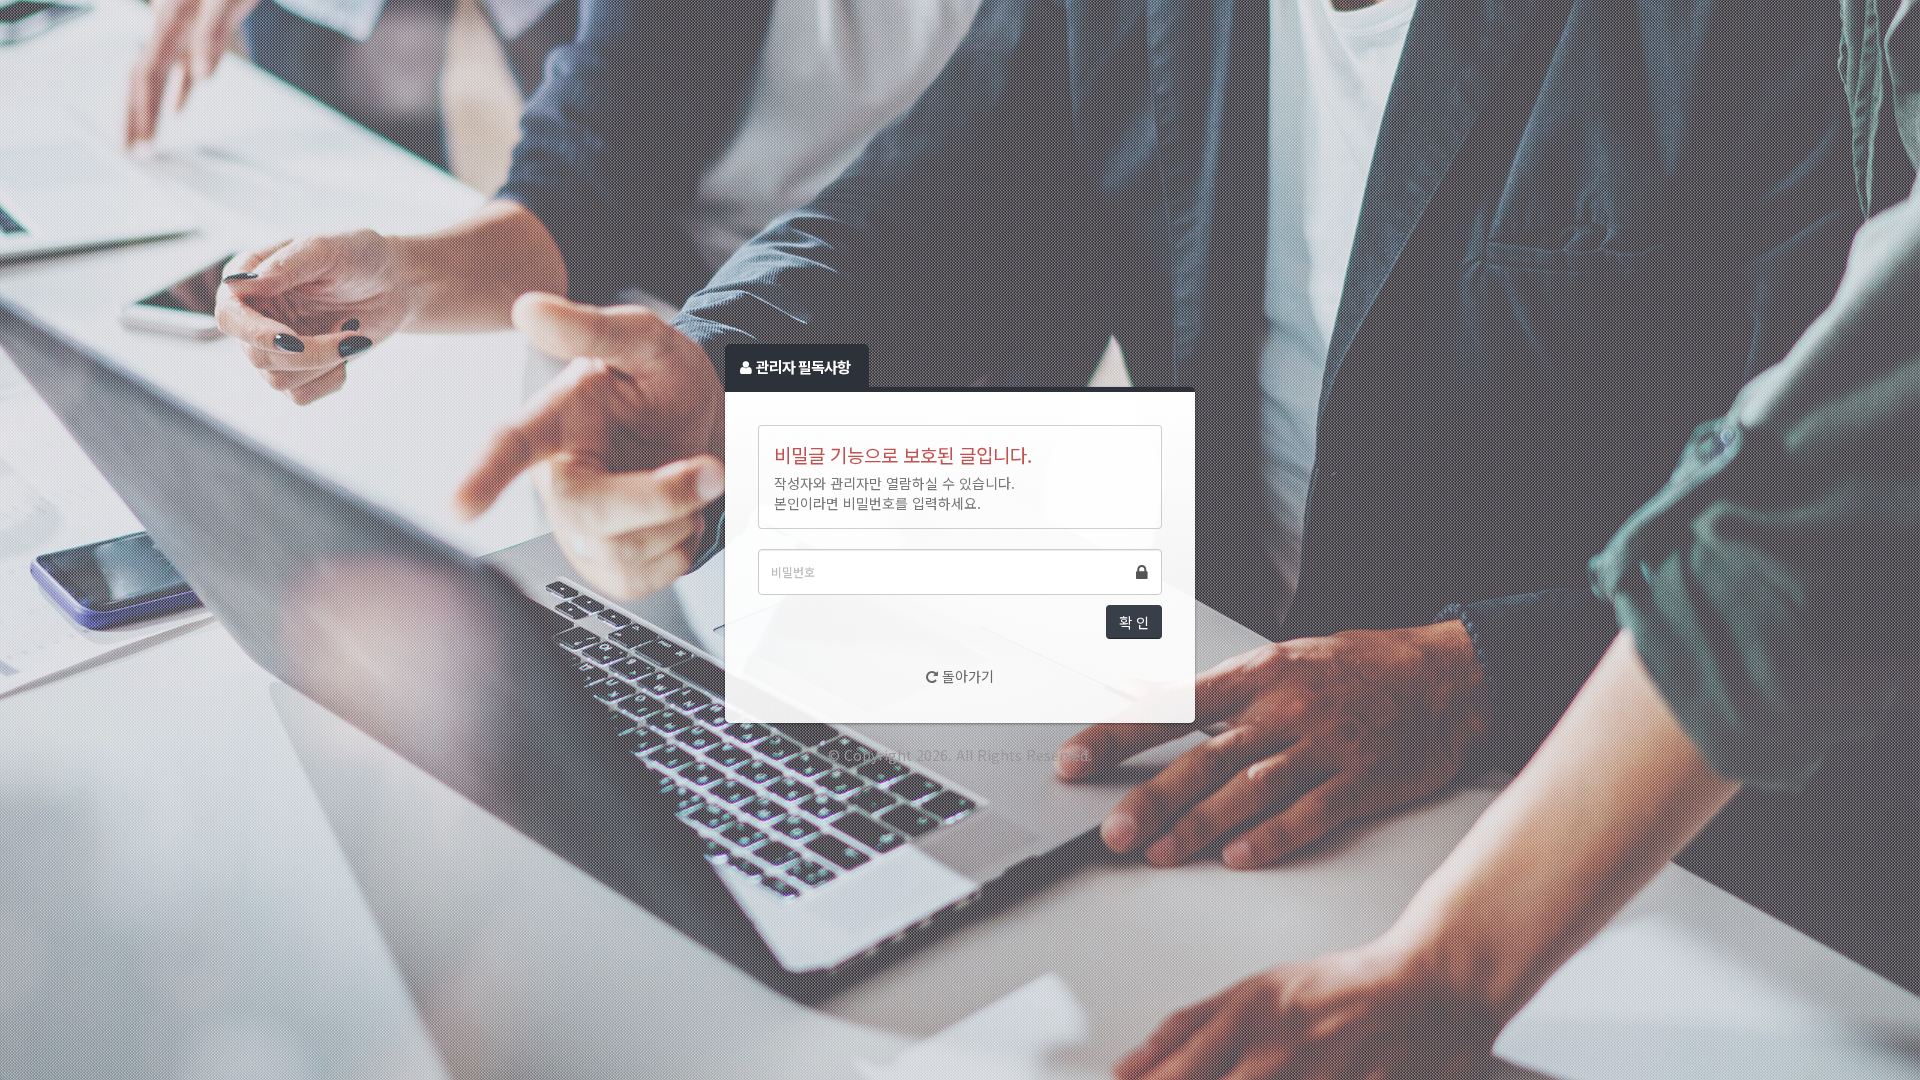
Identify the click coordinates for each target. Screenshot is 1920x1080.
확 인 (1134, 622)
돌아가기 (966, 676)
